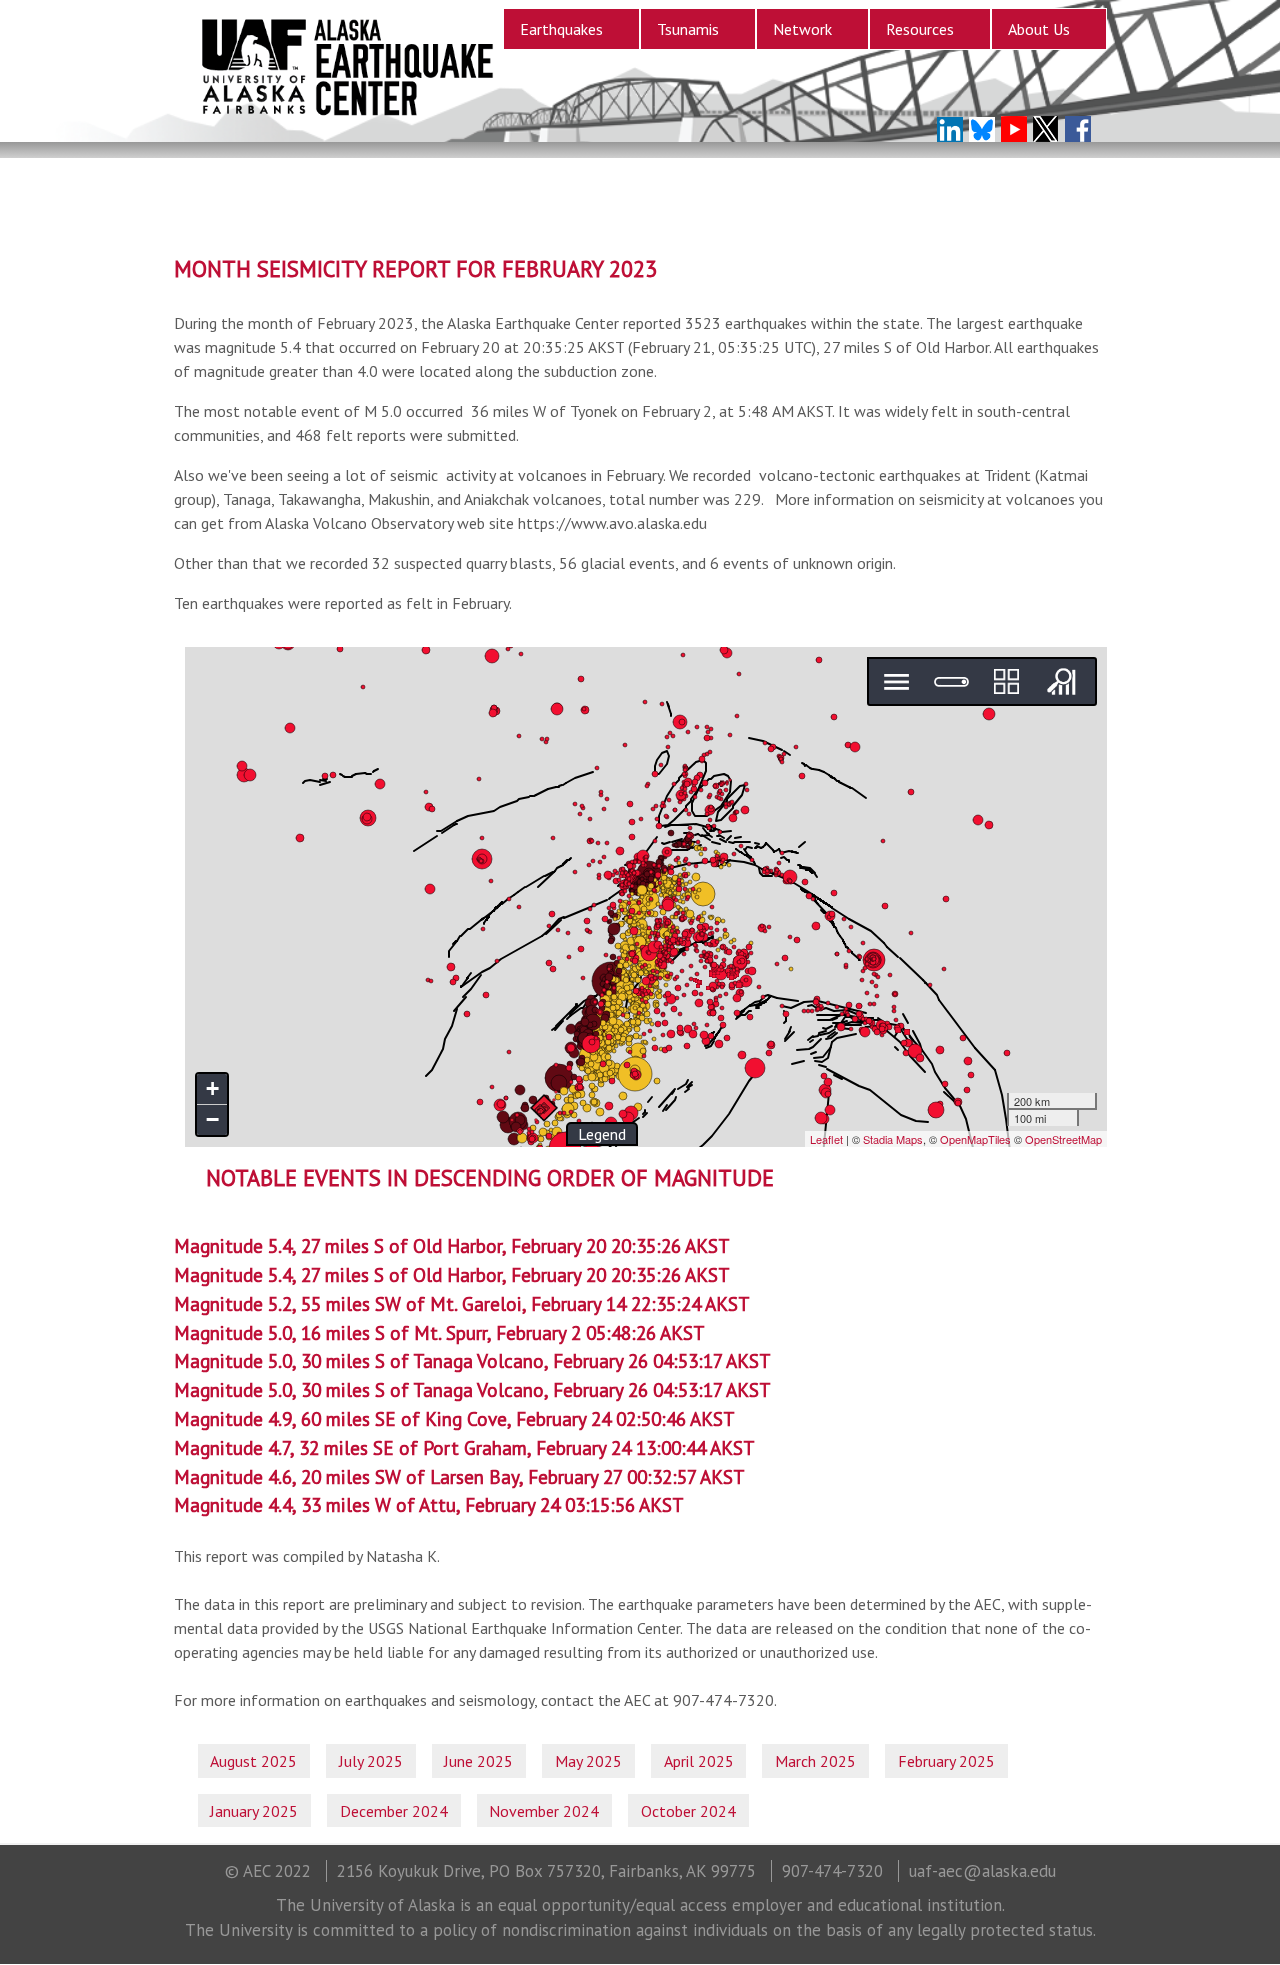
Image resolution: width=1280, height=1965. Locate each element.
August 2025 (253, 1761)
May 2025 (588, 1761)
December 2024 (394, 1811)
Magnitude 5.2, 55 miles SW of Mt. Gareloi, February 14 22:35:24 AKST (462, 1303)
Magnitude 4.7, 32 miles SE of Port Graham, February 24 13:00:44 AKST (464, 1447)
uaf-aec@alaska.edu (982, 1871)
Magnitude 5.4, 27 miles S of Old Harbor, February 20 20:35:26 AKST (452, 1245)
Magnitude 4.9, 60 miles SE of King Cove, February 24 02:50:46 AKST (454, 1418)
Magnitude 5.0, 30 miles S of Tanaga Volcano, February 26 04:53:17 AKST (472, 1360)
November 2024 (544, 1811)
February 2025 (946, 1761)
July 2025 (371, 1761)
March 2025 (815, 1761)
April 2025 (699, 1761)
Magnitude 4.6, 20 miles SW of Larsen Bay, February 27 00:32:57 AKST (459, 1476)
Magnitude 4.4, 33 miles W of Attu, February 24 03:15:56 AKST (429, 1504)
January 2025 (254, 1811)
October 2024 (688, 1811)
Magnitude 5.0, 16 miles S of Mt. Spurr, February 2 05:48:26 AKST (439, 1332)
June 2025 (478, 1761)
